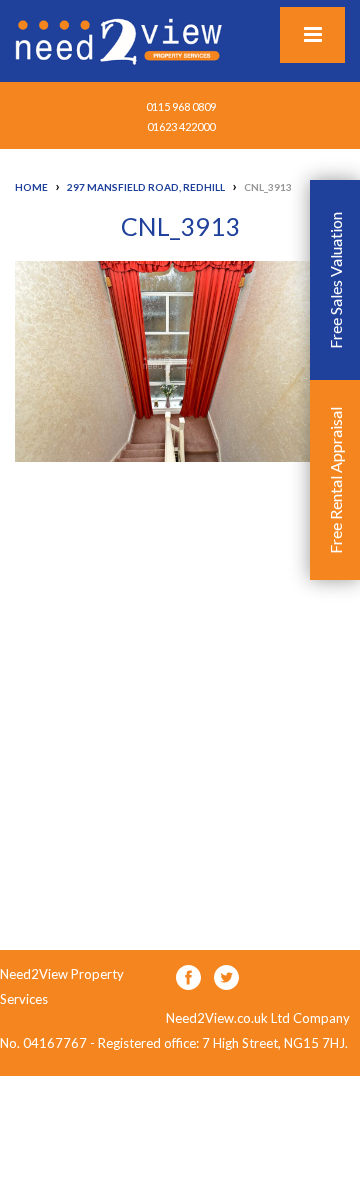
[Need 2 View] (121, 40)
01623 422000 (181, 126)
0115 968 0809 (181, 106)
